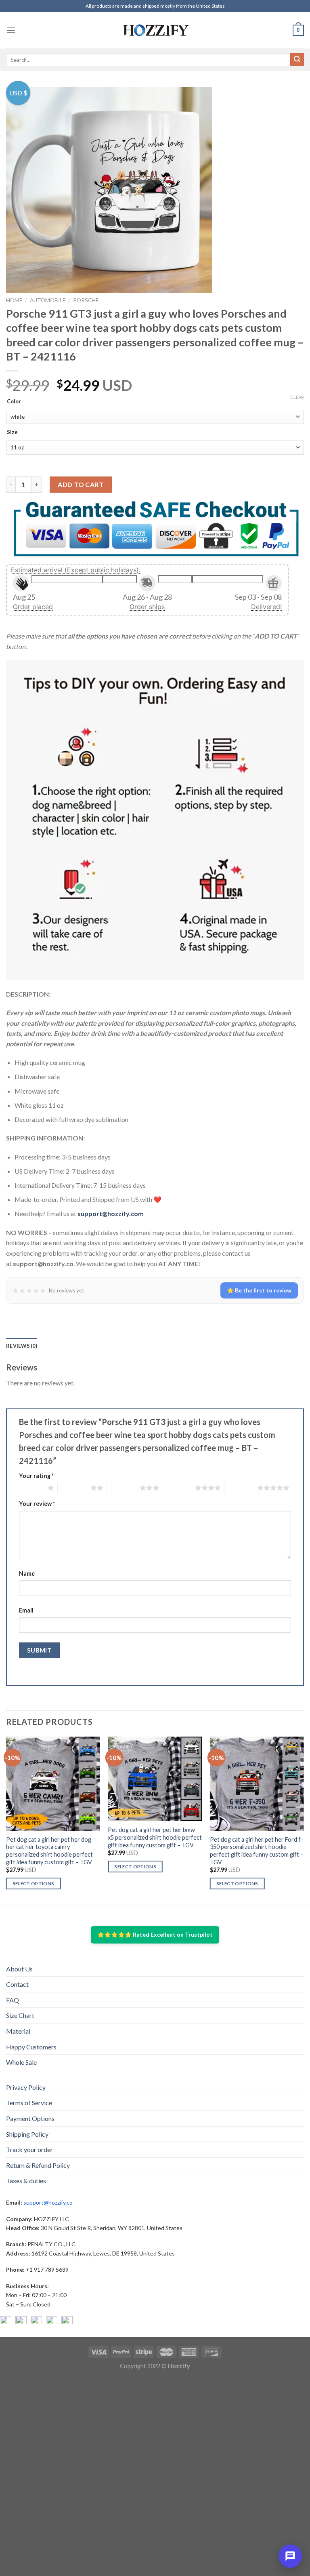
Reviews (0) (22, 1346)
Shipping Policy (27, 2134)
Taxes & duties (26, 2181)
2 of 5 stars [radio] (74, 1488)
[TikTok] (67, 2322)
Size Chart (20, 2015)
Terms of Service (29, 2103)
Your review (37, 1504)
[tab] (22, 1346)
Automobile (48, 300)
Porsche (86, 300)
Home (14, 300)
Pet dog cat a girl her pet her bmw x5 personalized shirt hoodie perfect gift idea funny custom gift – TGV (155, 1837)
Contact (17, 1984)
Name (27, 1574)
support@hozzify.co (48, 2202)
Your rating (36, 1476)
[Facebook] (6, 2322)
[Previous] (6, 1820)
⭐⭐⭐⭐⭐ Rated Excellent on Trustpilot (155, 1934)
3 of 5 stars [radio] (123, 1488)
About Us (19, 1969)
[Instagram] (21, 2322)
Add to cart (81, 484)
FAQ (13, 2000)
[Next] (304, 1820)
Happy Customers (31, 2047)
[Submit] (297, 60)
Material (18, 2031)
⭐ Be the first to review (259, 1290)
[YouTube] (36, 2322)
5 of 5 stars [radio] (241, 1488)
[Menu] (11, 30)
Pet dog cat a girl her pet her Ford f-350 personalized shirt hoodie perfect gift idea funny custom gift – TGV (257, 1851)
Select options (34, 1884)
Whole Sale (21, 2062)
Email (26, 1610)
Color (14, 402)
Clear (297, 397)
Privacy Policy (26, 2087)
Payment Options (30, 2118)
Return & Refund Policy (38, 2165)
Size (12, 432)
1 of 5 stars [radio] (31, 1488)
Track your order (29, 2149)
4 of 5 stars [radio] (179, 1488)
